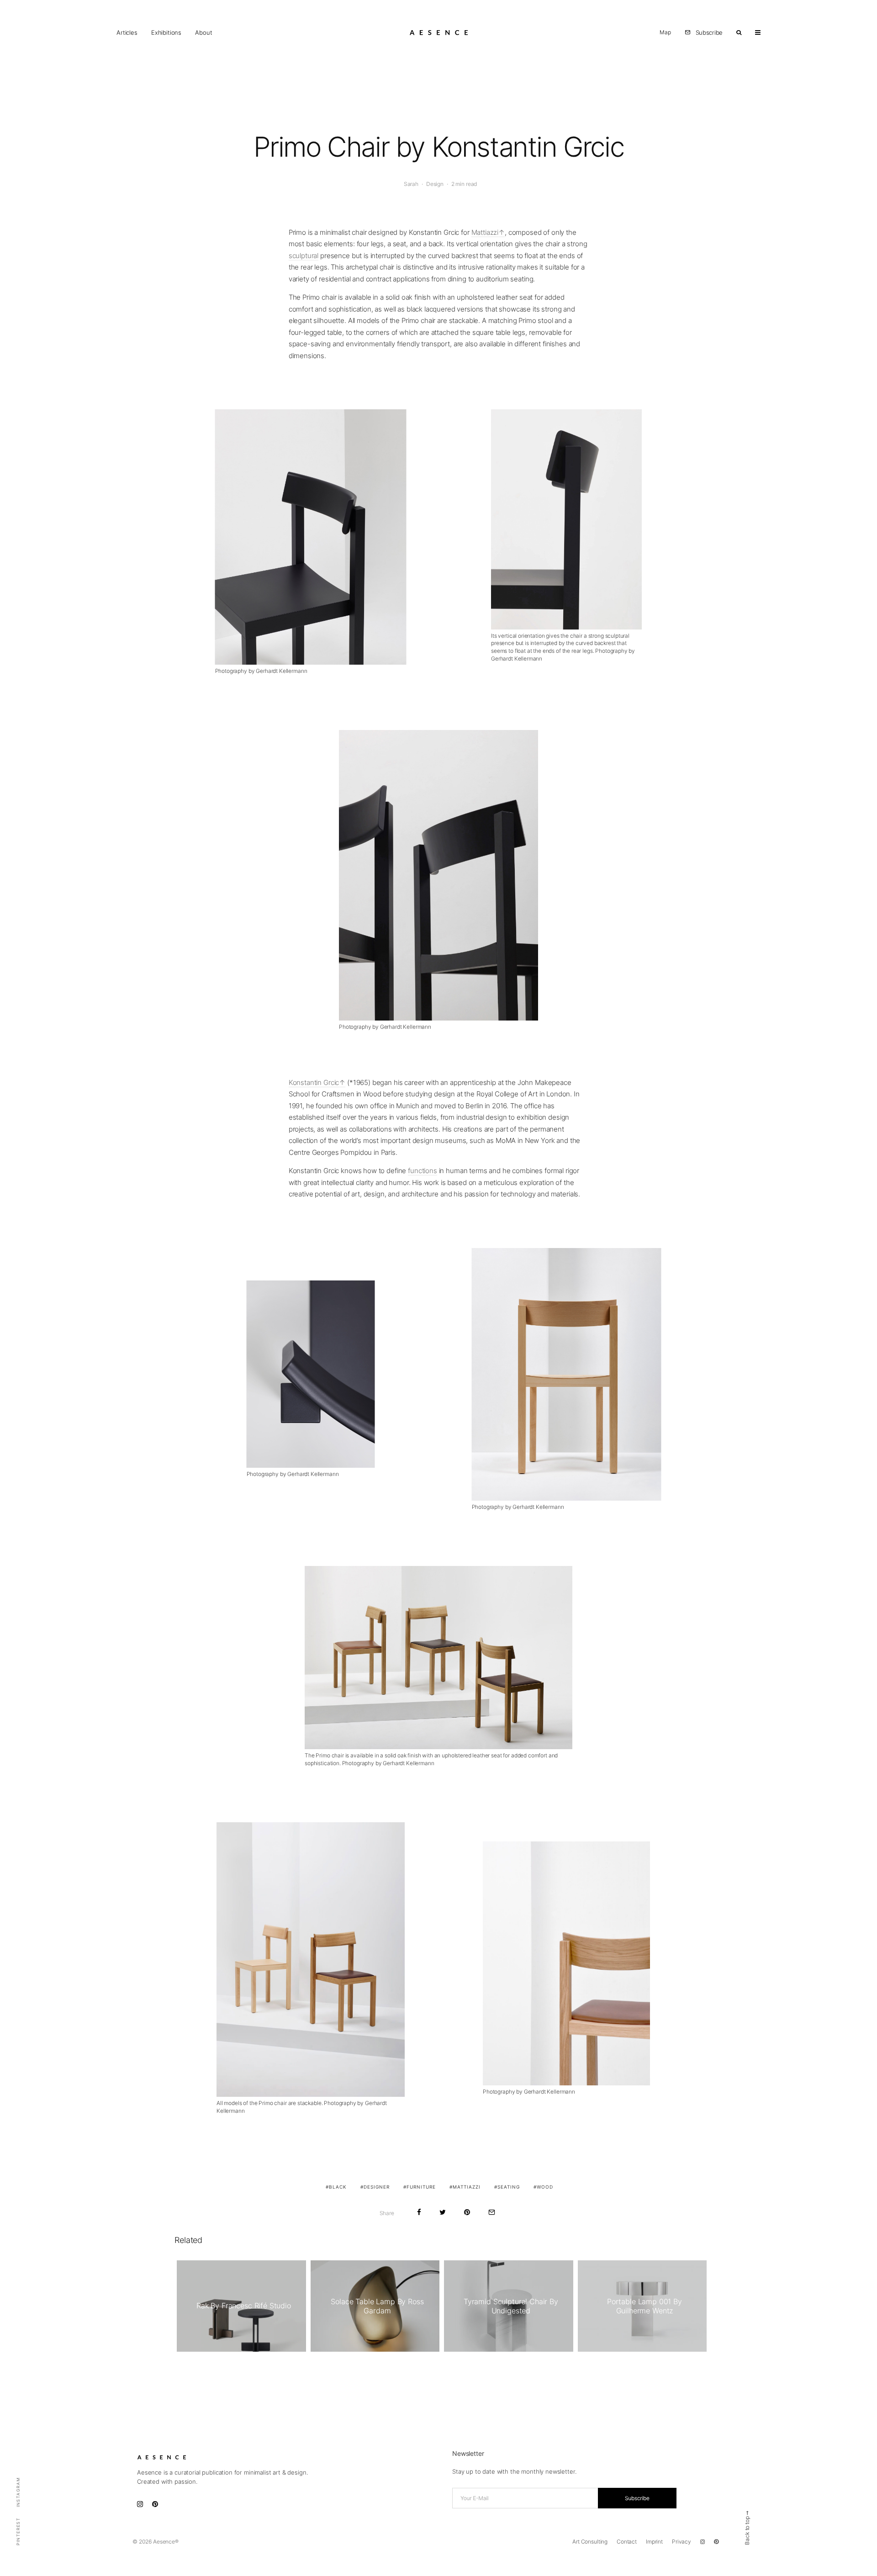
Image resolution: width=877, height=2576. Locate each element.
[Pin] (467, 2212)
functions (423, 1171)
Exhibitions (166, 32)
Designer (377, 2187)
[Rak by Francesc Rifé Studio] (241, 2306)
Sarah (411, 184)
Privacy (682, 2542)
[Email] (492, 2212)
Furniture (421, 2187)
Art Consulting (590, 2542)
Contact (627, 2542)
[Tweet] (443, 2212)
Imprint (654, 2542)
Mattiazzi (485, 232)
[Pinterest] (716, 2542)
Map (665, 32)
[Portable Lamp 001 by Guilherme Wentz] (642, 2306)
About (203, 32)
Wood (545, 2187)
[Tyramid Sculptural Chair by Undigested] (509, 2306)
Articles (127, 32)
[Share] (419, 2212)
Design (435, 184)
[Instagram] (703, 2542)
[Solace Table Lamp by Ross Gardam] (375, 2306)
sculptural (304, 256)
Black (338, 2187)
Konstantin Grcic (314, 1082)
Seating (509, 2187)
